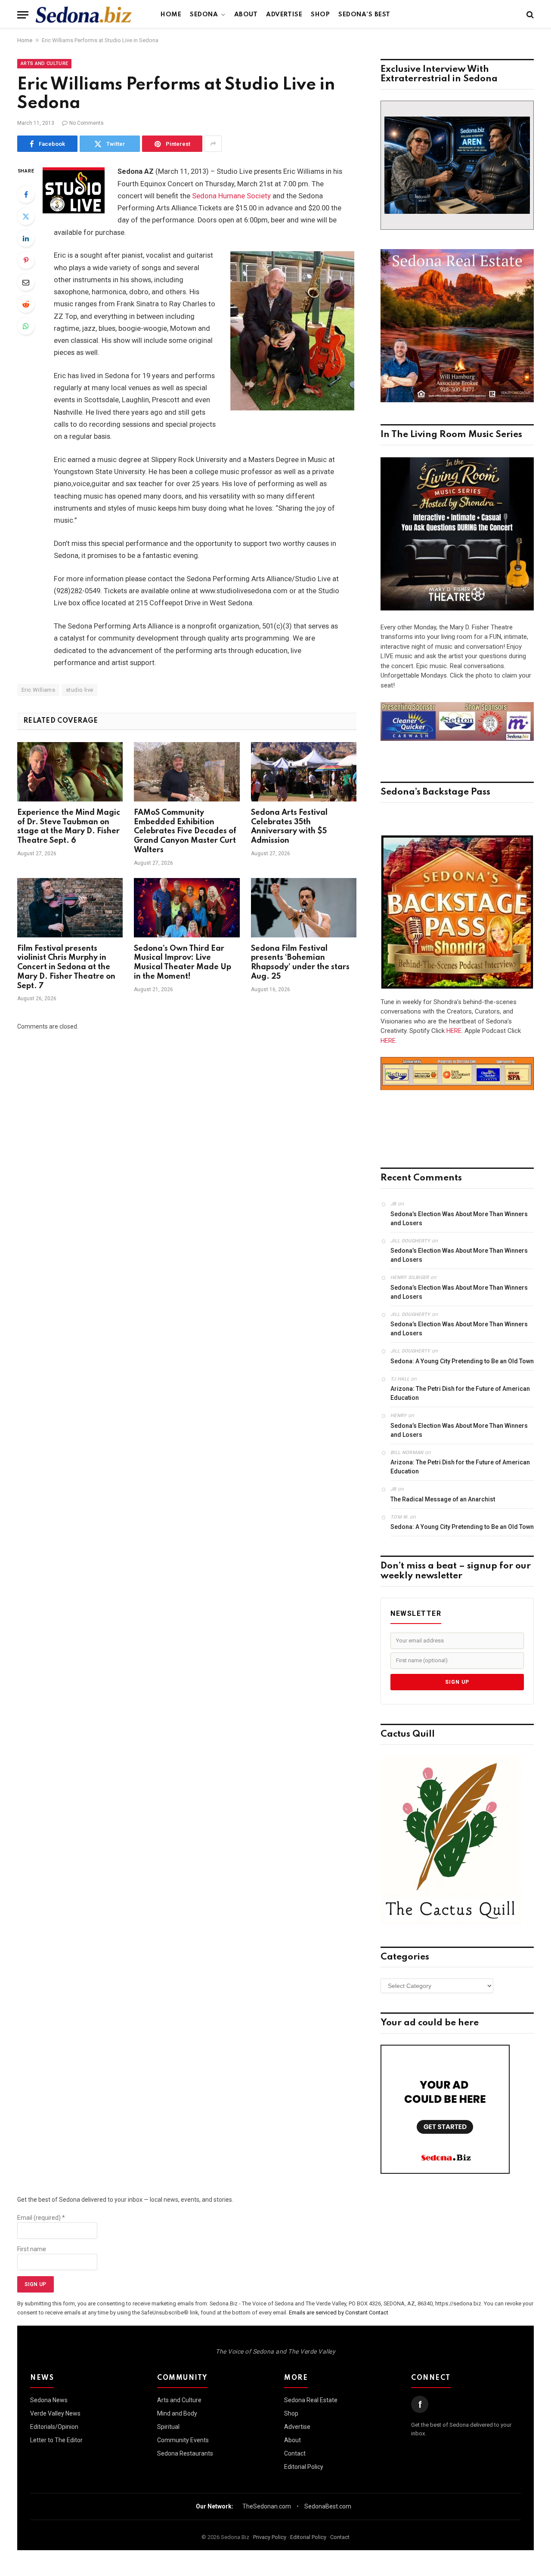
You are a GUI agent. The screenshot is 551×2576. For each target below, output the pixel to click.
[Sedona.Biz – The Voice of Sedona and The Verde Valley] (84, 15)
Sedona (204, 15)
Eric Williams (38, 690)
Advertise (284, 15)
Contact (295, 2453)
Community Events (183, 2440)
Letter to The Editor (56, 2440)
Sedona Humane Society (231, 196)
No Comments (87, 123)
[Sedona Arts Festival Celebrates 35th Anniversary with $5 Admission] (304, 772)
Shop (320, 15)
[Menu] (23, 15)
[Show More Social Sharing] (213, 144)
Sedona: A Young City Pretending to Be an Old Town (462, 1361)
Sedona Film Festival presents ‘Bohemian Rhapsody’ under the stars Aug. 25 (300, 963)
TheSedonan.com (267, 2506)
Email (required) (41, 2218)
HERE (454, 1031)
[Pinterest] (26, 260)
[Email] (26, 282)
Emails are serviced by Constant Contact (339, 2313)
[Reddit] (26, 304)
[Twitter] (26, 216)
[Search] (529, 15)
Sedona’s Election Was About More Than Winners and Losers (459, 1219)
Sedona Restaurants (185, 2453)
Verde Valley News (55, 2413)
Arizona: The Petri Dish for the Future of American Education (460, 1393)
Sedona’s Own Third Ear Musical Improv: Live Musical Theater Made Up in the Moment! (183, 963)
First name (32, 2249)
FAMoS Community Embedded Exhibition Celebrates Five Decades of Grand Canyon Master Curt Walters (185, 831)
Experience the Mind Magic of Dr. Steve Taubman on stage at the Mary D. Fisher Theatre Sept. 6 (69, 827)
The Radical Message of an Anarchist (443, 1499)
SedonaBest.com (328, 2506)
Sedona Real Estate (311, 2400)
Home (171, 15)
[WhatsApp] (26, 326)
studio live (79, 690)
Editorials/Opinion (54, 2427)
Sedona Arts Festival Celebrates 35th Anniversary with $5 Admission (289, 827)
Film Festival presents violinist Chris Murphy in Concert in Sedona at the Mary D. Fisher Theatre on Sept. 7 (66, 967)
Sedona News (49, 2400)
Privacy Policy (270, 2537)
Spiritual (168, 2427)
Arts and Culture (44, 63)
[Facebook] (26, 194)
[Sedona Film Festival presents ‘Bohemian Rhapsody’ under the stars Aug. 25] (304, 908)
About (246, 15)
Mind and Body (177, 2413)
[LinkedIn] (26, 238)
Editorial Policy (304, 2467)
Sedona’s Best (364, 15)
